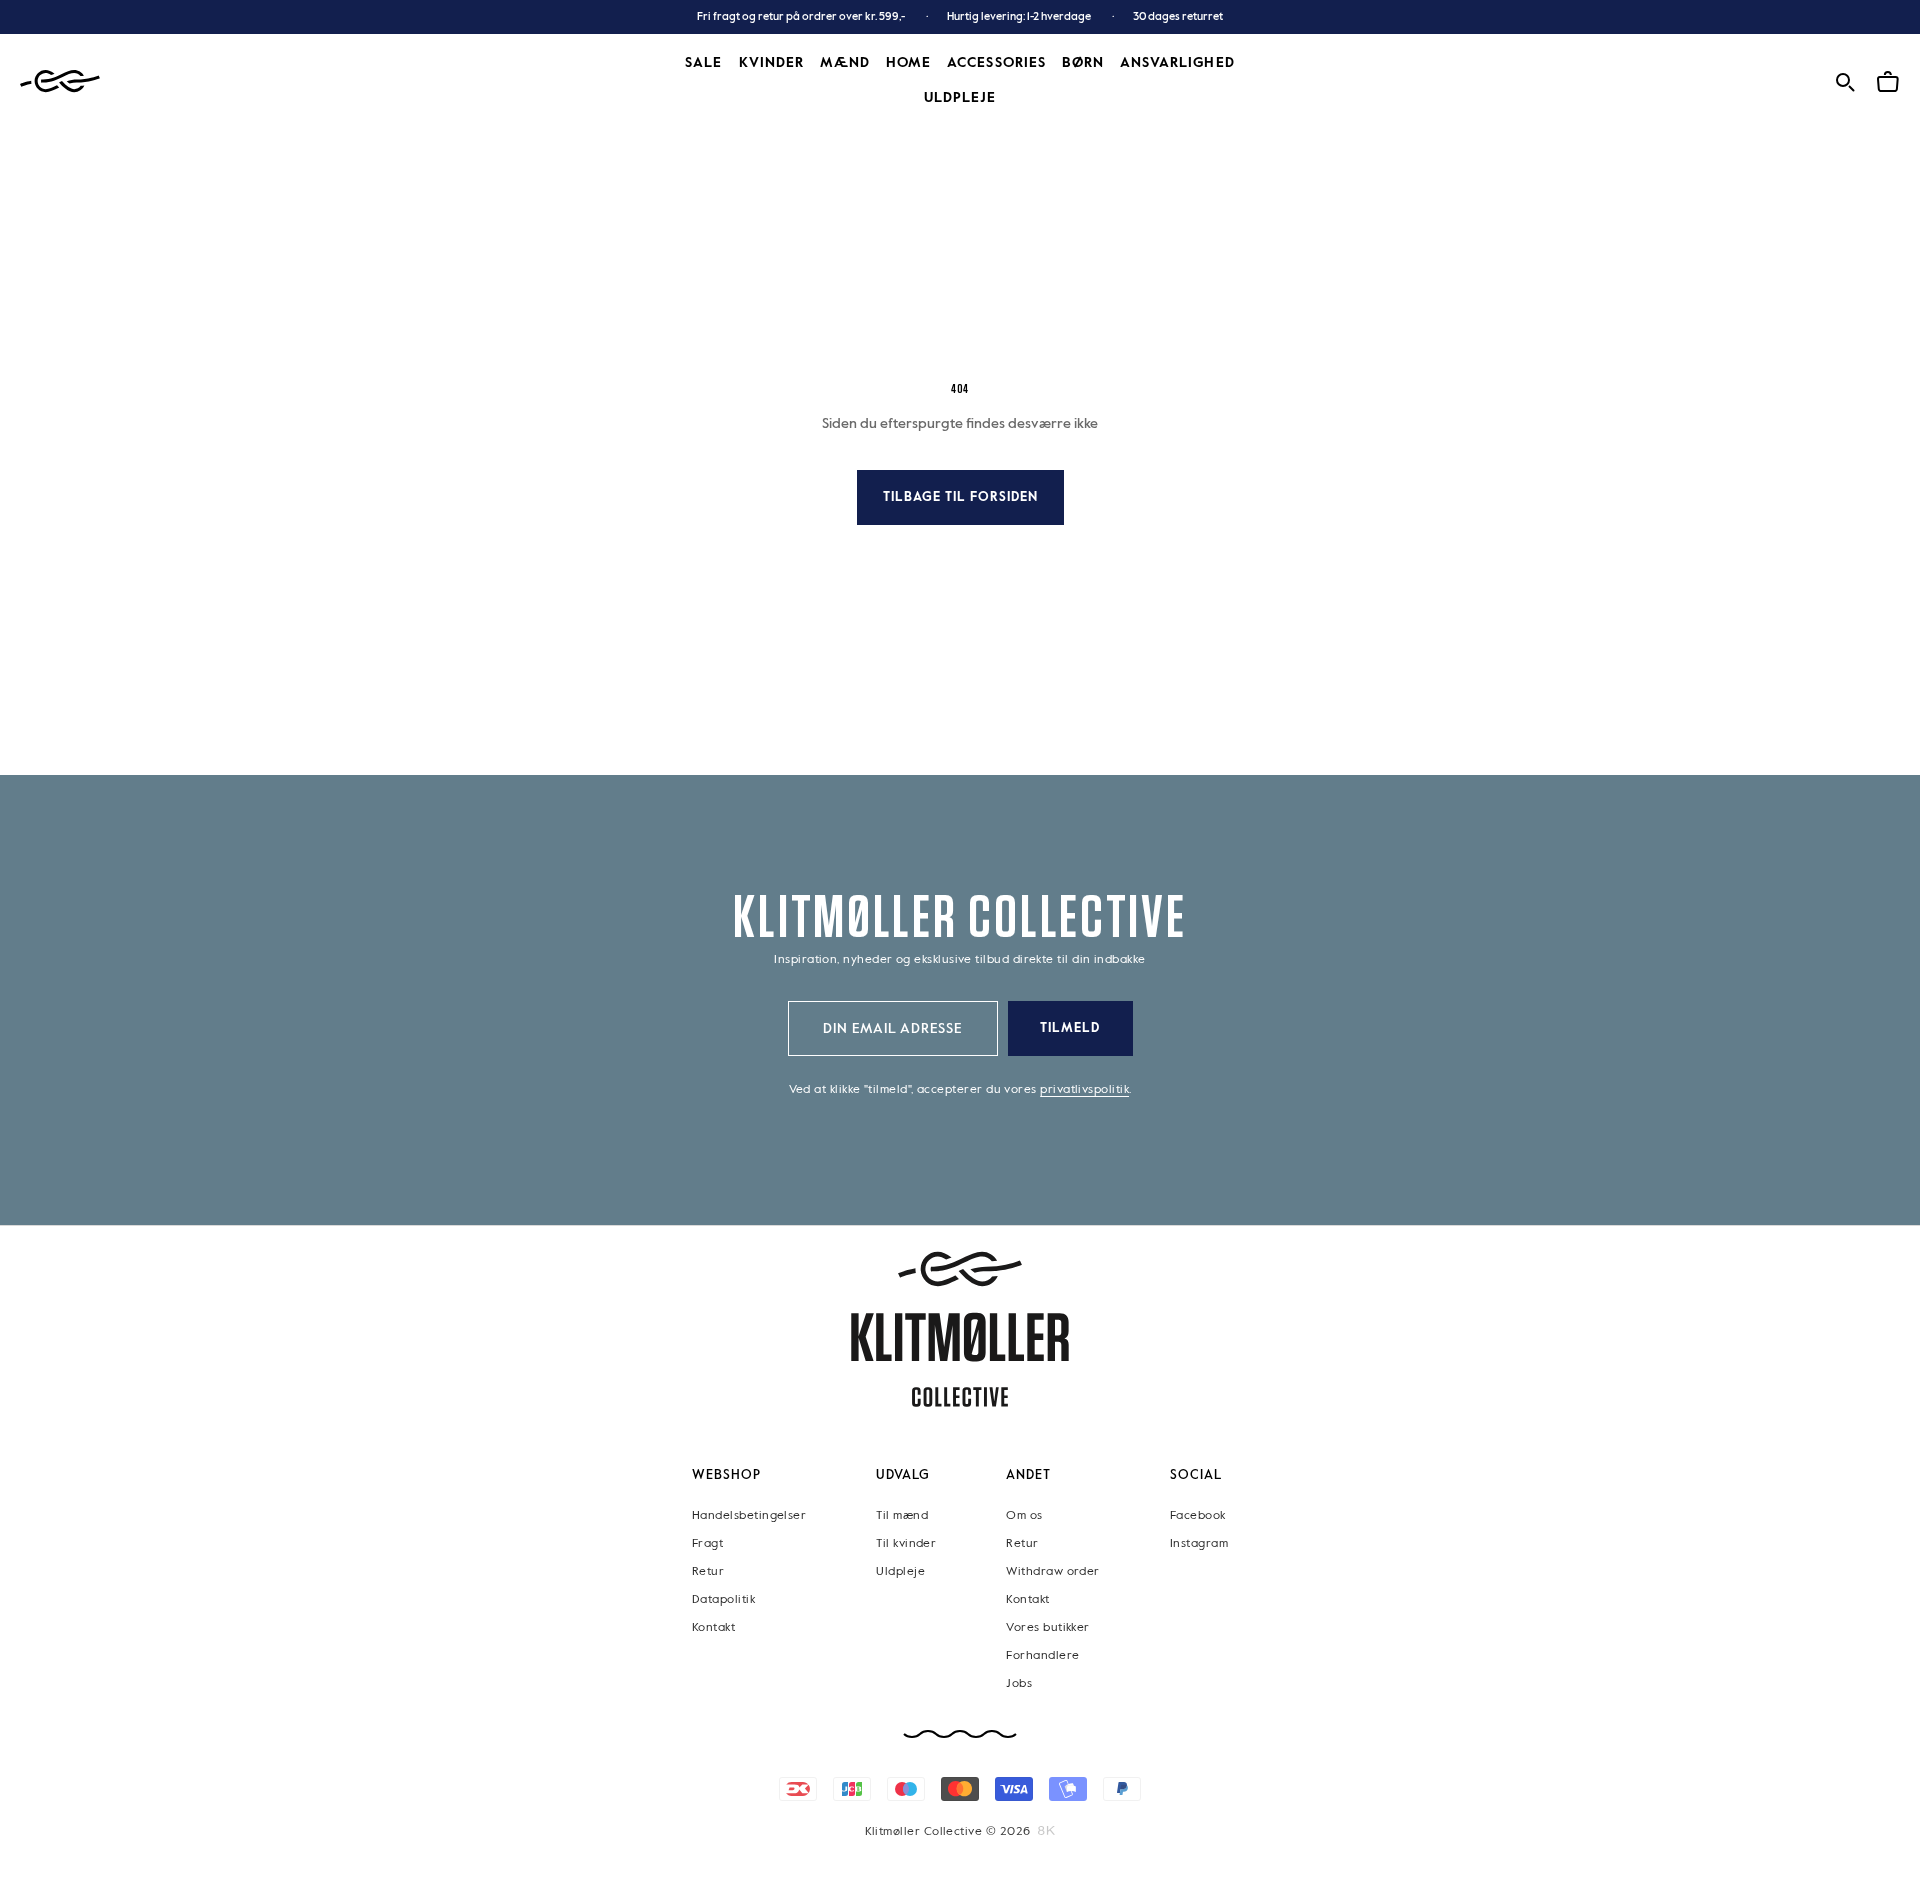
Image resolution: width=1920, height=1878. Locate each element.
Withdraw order (1052, 1571)
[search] (1845, 79)
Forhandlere (1042, 1655)
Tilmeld (1070, 1028)
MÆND (845, 63)
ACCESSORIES (996, 63)
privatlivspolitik (1084, 1090)
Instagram (1199, 1543)
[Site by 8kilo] (1046, 1831)
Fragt (707, 1543)
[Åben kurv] (1888, 79)
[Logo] (60, 81)
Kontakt (713, 1627)
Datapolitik (723, 1599)
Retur (708, 1571)
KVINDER (771, 63)
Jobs (1019, 1683)
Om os (1024, 1515)
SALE (703, 63)
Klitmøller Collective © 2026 (948, 1832)
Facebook (1198, 1515)
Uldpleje (960, 98)
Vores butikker (1047, 1627)
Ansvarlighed (1177, 63)
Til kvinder (906, 1543)
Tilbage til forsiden (960, 497)
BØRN (1083, 63)
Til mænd (902, 1515)
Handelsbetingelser (749, 1515)
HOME (908, 63)
